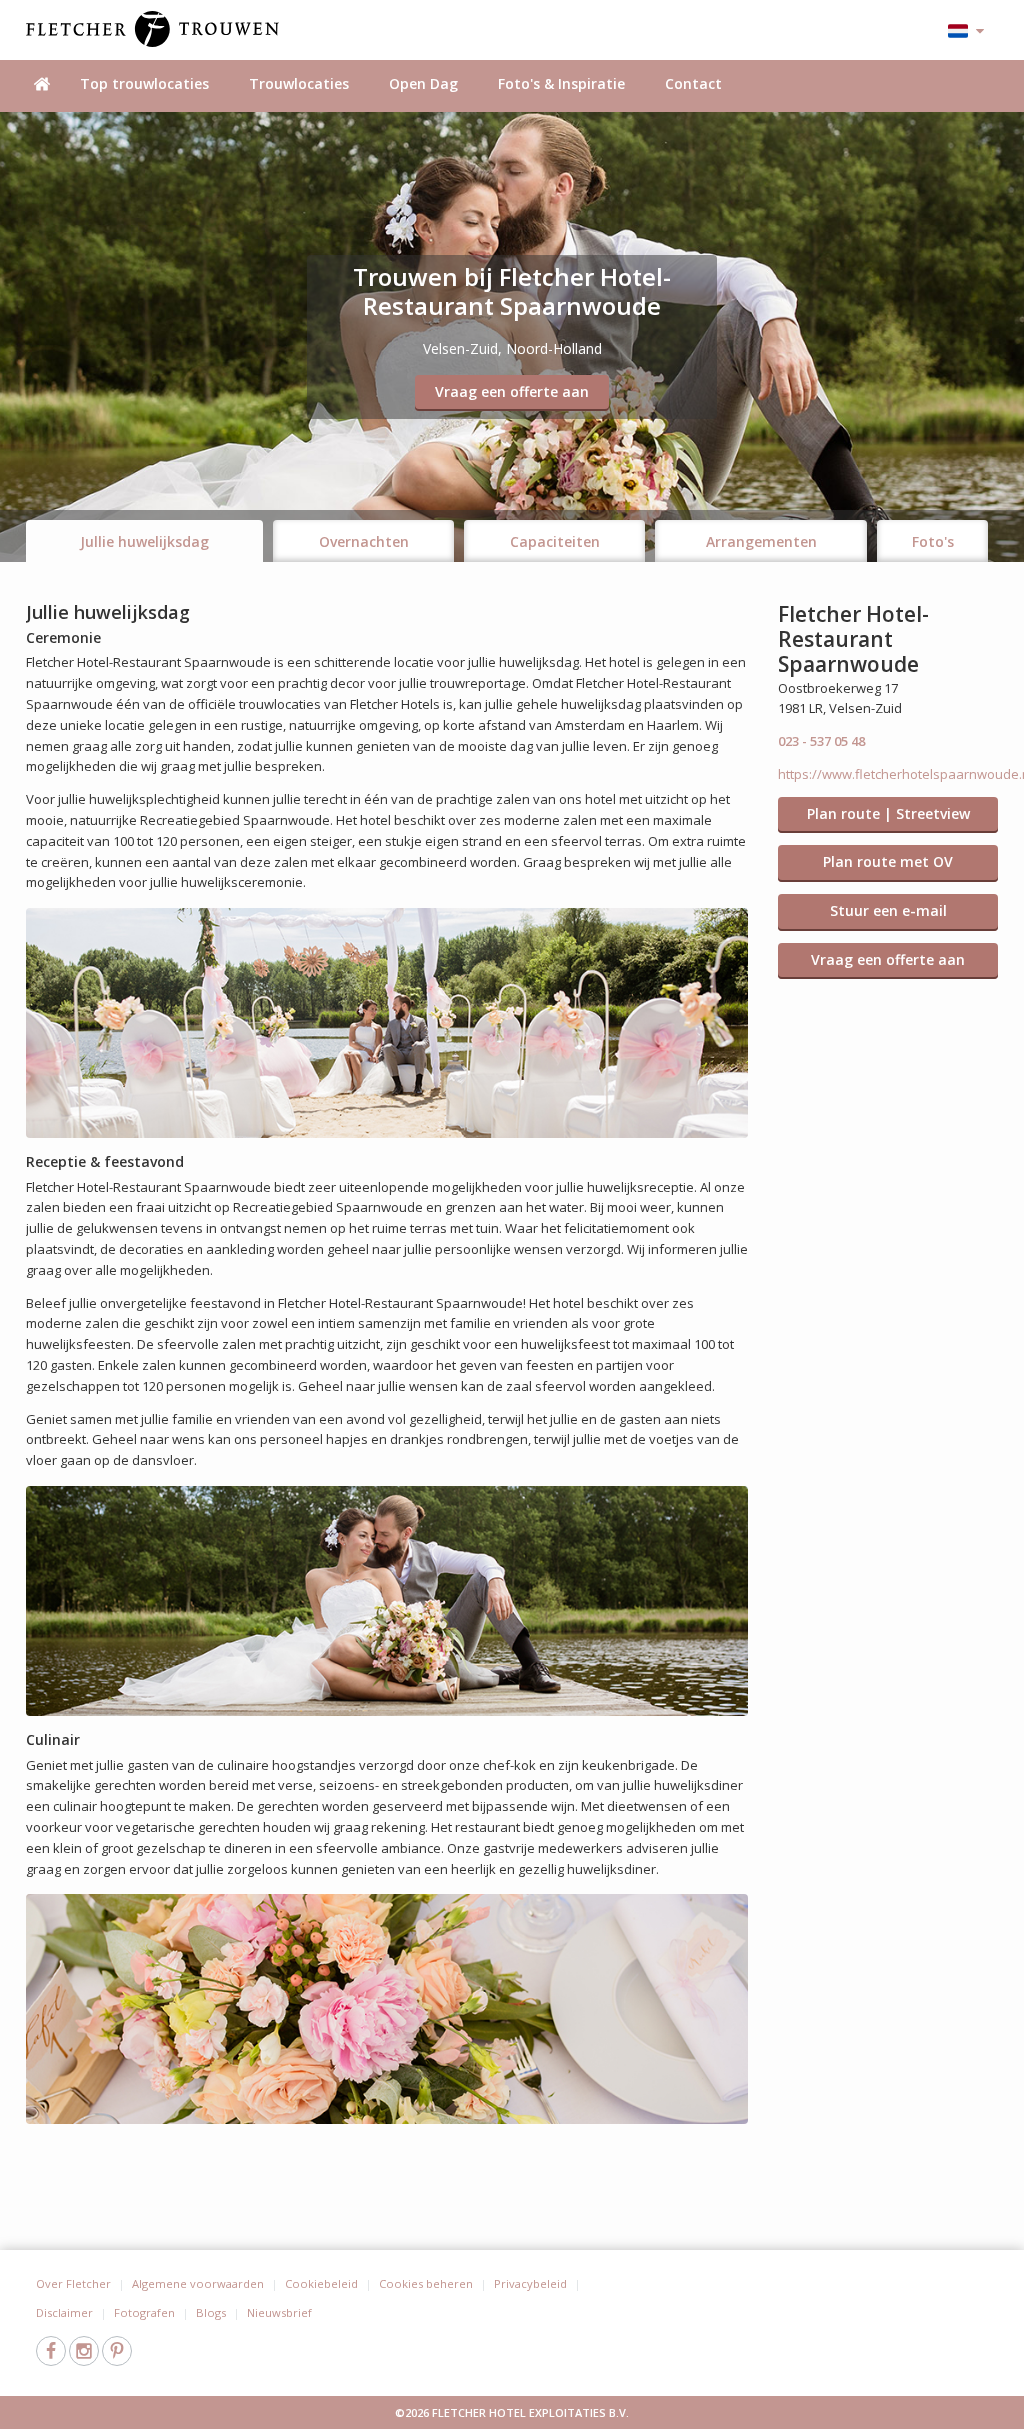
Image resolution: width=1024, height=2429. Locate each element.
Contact (693, 83)
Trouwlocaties (299, 83)
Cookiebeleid (321, 2283)
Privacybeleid (530, 2283)
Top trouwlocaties (144, 83)
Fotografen (144, 2312)
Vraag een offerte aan (512, 391)
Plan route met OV (888, 861)
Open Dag (423, 83)
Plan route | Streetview (888, 813)
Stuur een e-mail (888, 910)
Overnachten (364, 541)
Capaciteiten (555, 541)
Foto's (933, 541)
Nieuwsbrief (279, 2312)
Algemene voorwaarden (198, 2283)
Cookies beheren (426, 2283)
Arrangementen (761, 541)
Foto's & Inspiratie (561, 83)
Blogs (211, 2312)
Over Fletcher (73, 2283)
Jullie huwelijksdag (144, 541)
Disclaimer (64, 2312)
